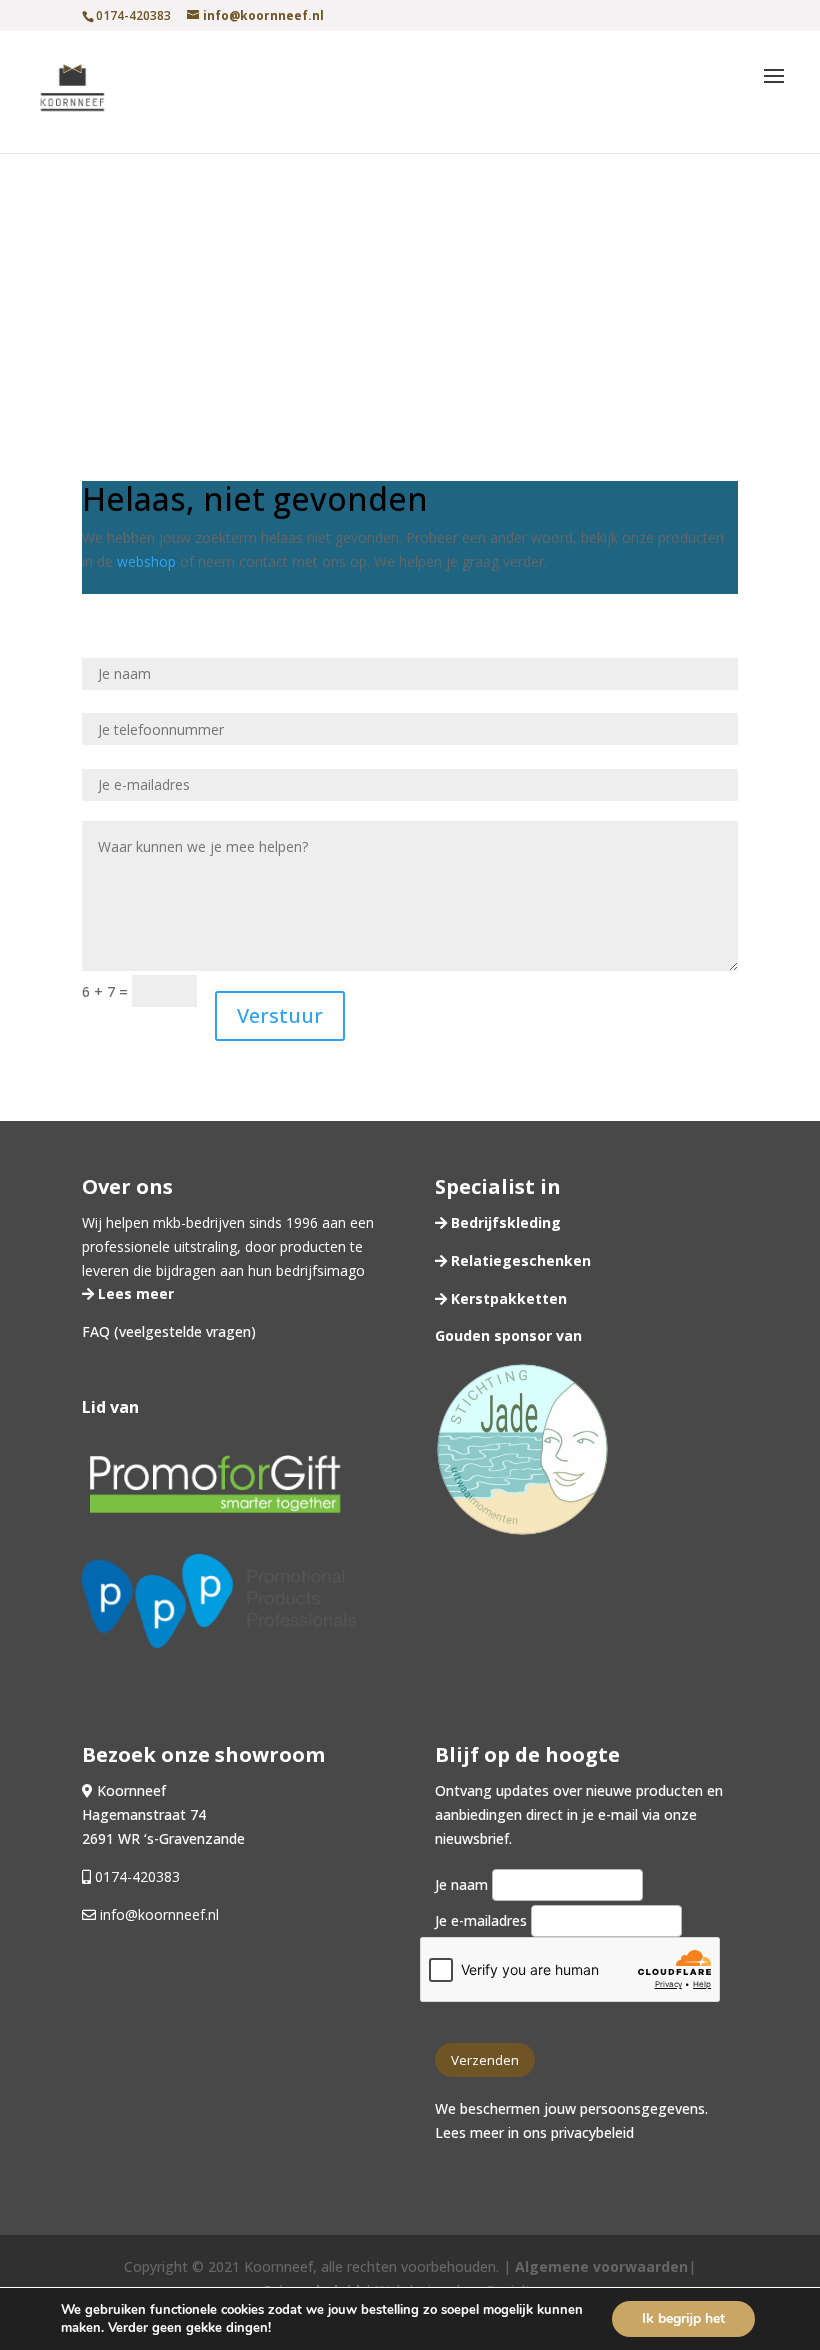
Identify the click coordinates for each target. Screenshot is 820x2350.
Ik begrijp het (683, 2318)
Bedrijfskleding (504, 1222)
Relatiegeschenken (519, 1260)
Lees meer (134, 1293)
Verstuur (280, 1015)
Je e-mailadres (483, 1920)
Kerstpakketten (507, 1298)
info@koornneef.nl (157, 1914)
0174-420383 (137, 1876)
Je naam (463, 1884)
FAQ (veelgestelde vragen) (169, 1331)
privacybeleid (592, 2132)
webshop (146, 561)
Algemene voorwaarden (601, 2266)
